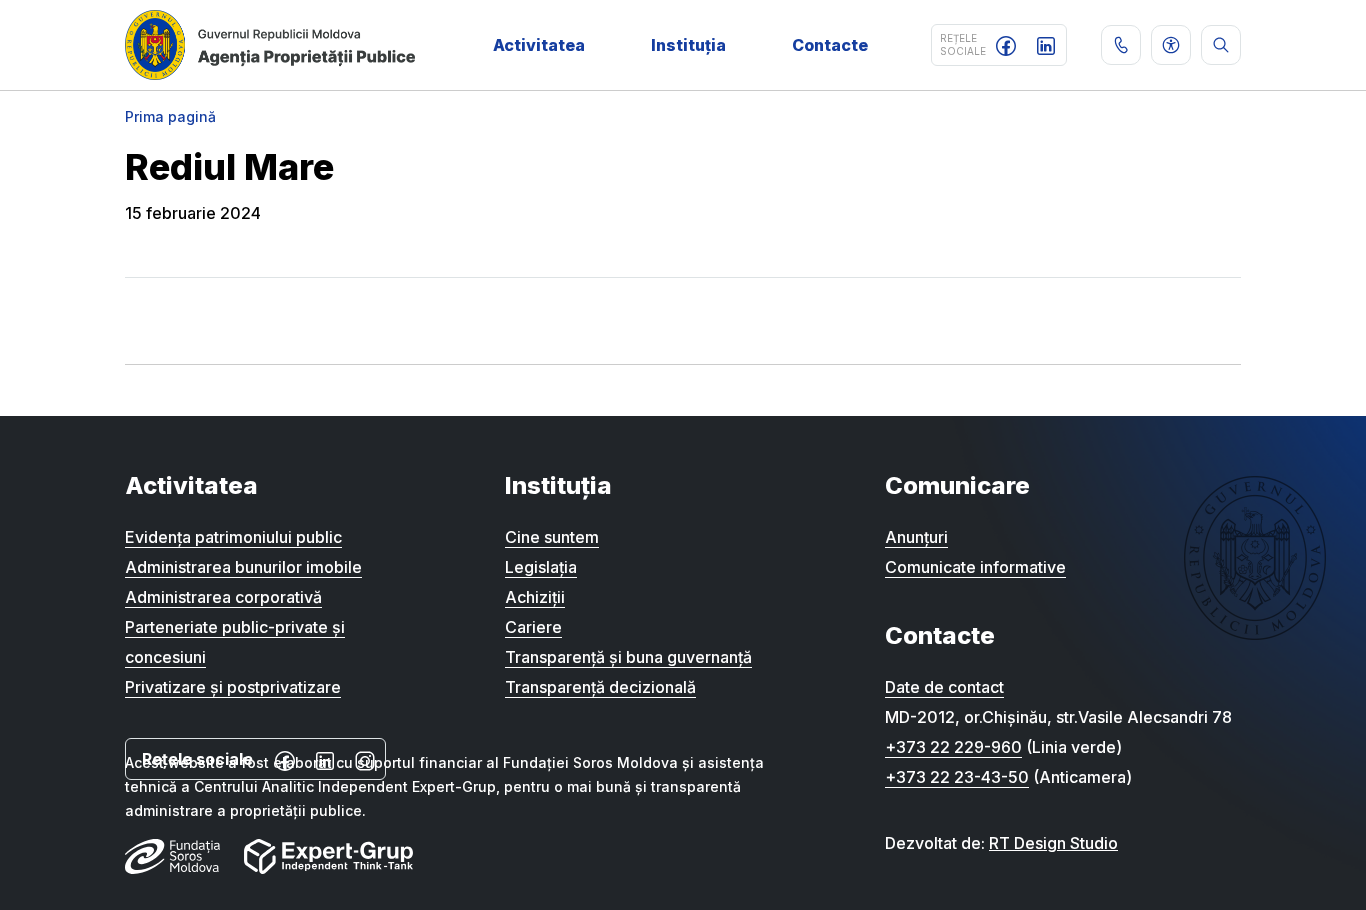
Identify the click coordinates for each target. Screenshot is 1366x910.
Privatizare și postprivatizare (233, 687)
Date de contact (944, 687)
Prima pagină (170, 116)
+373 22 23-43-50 (957, 777)
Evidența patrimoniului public (233, 537)
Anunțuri (916, 537)
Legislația (541, 567)
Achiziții (535, 597)
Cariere (533, 627)
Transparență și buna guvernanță (628, 657)
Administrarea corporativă (223, 597)
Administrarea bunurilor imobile (243, 567)
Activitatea (539, 45)
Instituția (688, 45)
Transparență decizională (600, 687)
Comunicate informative (975, 567)
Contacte (830, 45)
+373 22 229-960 (953, 747)
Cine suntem (552, 537)
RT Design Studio (1053, 843)
